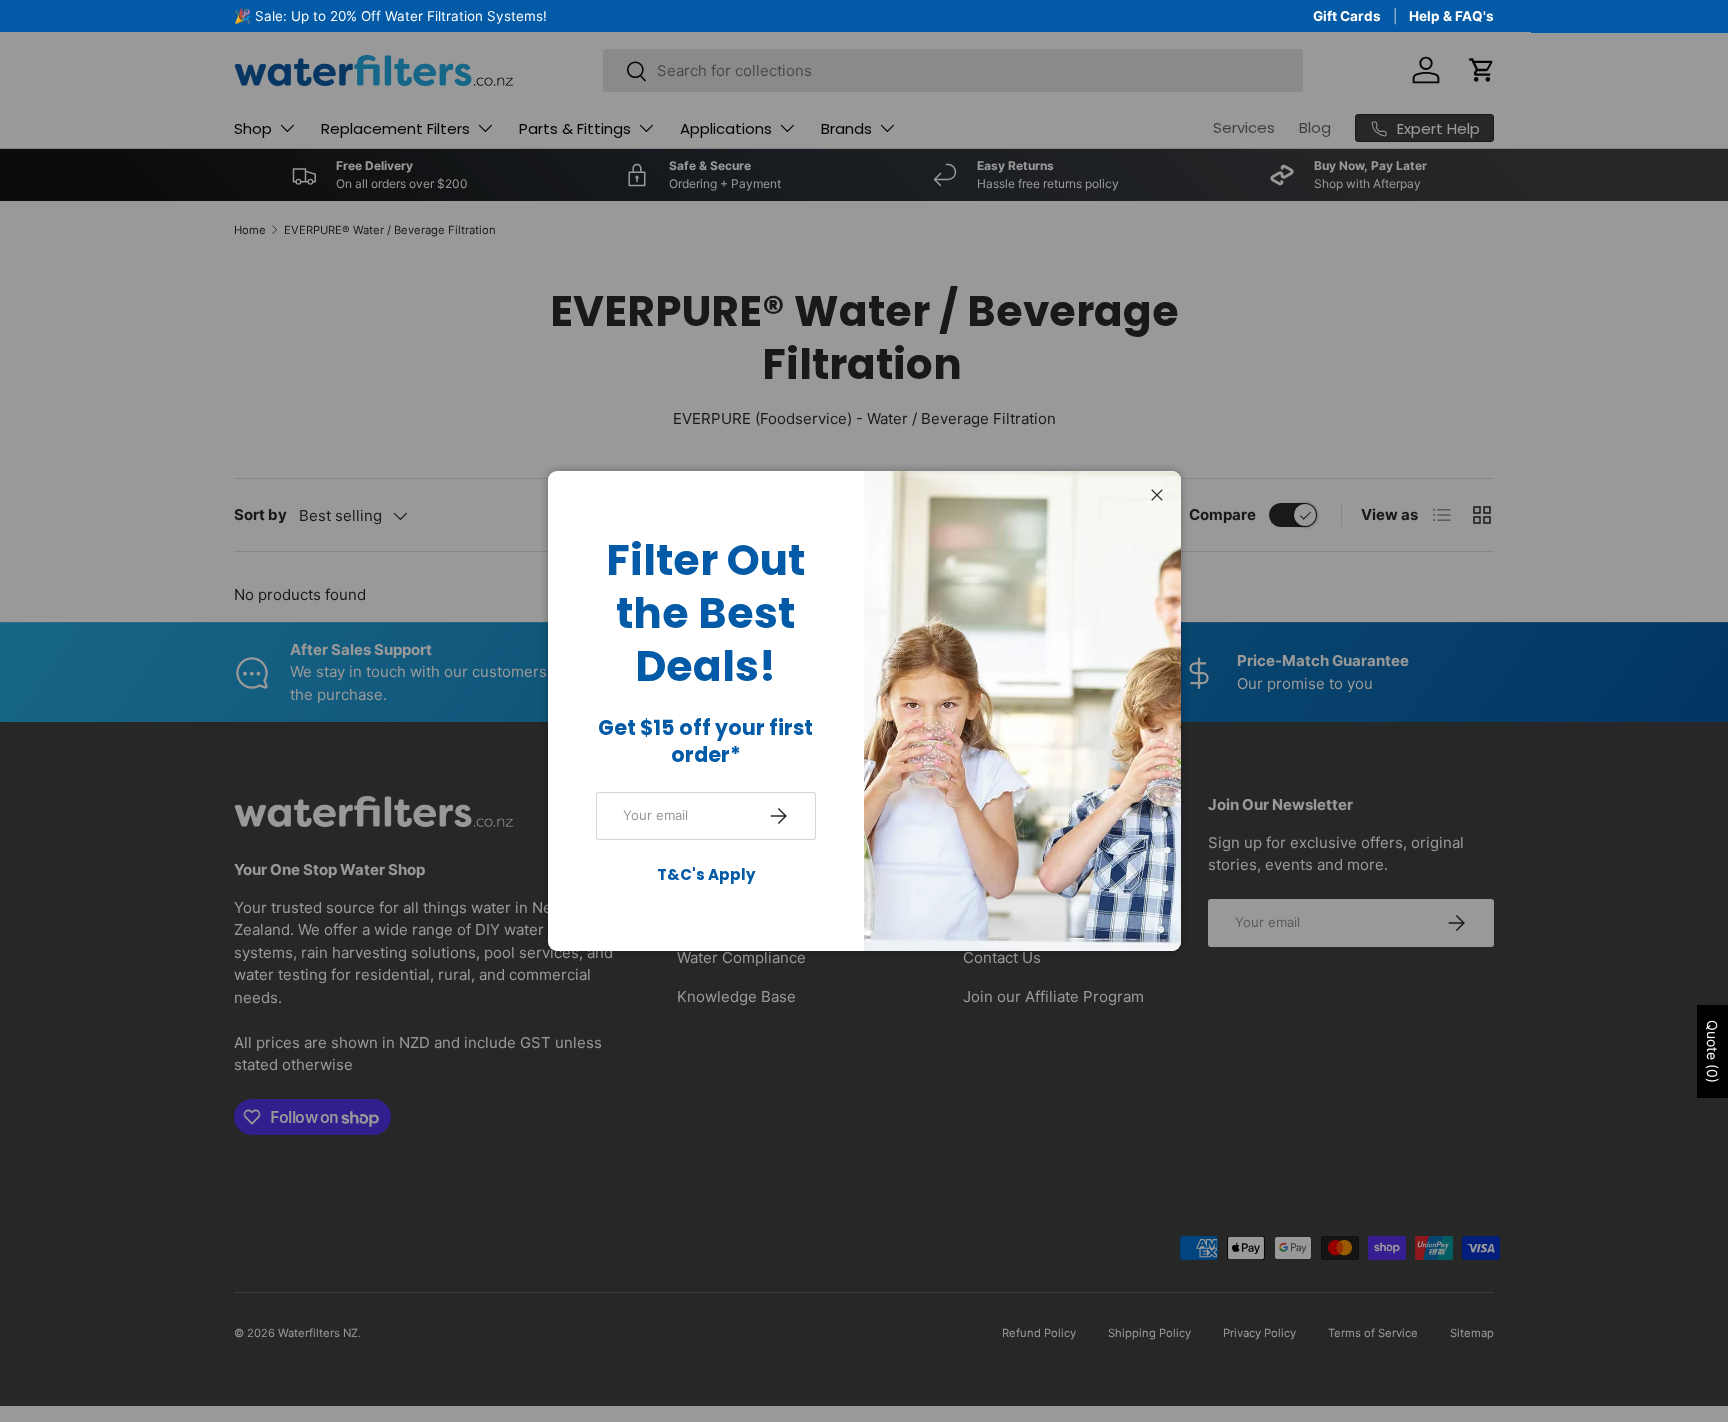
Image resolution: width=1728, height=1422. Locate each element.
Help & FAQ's (1451, 16)
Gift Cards (1347, 16)
